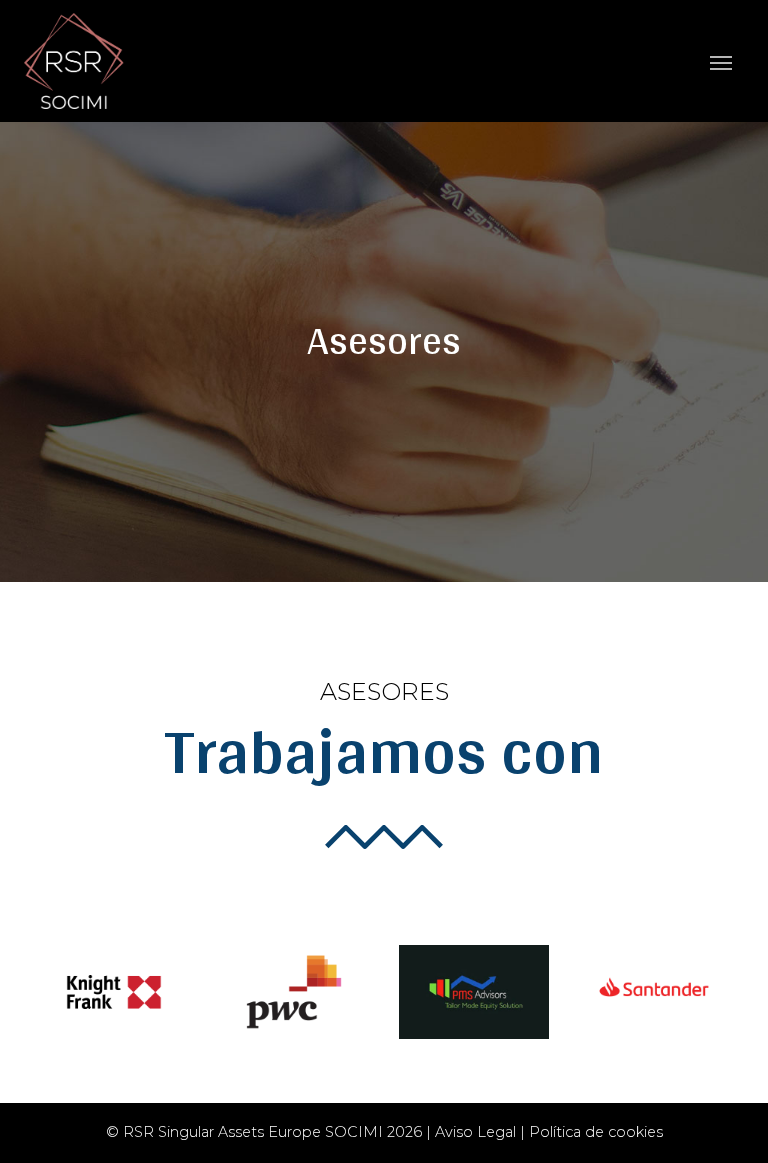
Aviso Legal (475, 1132)
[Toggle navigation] (721, 61)
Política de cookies (596, 1132)
